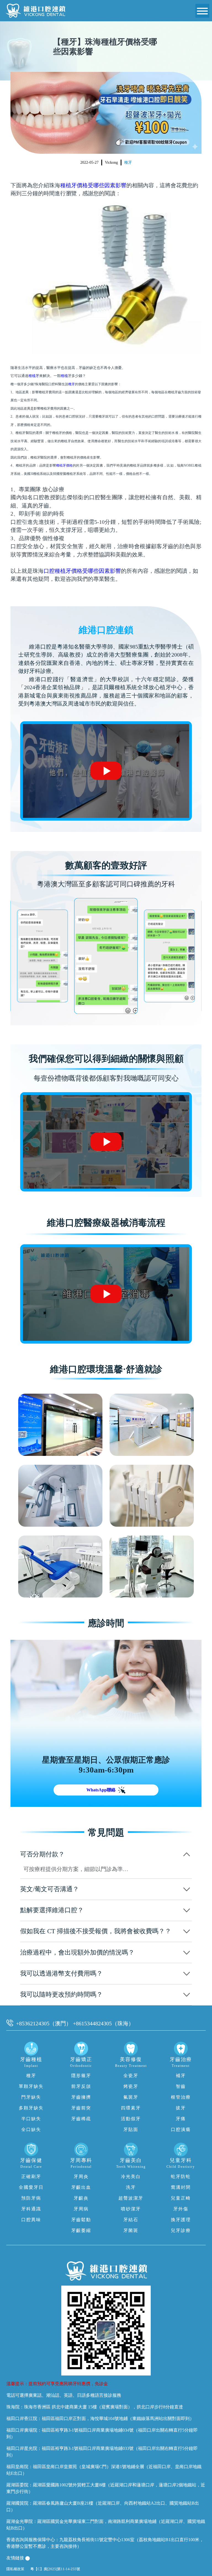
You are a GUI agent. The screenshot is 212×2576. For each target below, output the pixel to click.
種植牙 (34, 376)
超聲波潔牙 (131, 2198)
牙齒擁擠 (81, 2097)
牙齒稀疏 (81, 2119)
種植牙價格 (64, 465)
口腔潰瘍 (181, 2129)
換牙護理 (181, 2220)
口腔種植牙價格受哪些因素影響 (82, 571)
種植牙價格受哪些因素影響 (93, 185)
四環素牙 (131, 2108)
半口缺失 (31, 2119)
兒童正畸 (181, 2198)
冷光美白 (131, 2176)
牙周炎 (81, 2176)
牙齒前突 (81, 2108)
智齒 (181, 2086)
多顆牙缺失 (31, 2108)
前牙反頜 (81, 2086)
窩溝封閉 (181, 2187)
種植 (64, 376)
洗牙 (131, 2187)
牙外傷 (181, 2209)
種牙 (128, 162)
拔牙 (181, 2108)
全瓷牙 (131, 2076)
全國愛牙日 (31, 2187)
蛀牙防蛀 (181, 2176)
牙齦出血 (81, 2187)
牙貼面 (131, 2129)
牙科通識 (31, 2209)
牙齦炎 (81, 2198)
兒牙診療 (181, 2230)
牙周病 (81, 2209)
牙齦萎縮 (81, 2230)
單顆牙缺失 (31, 2086)
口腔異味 (31, 2220)
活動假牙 (131, 2119)
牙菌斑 (131, 2230)
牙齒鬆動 (81, 2220)
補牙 (181, 2076)
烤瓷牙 (131, 2086)
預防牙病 (31, 2198)
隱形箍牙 (81, 2076)
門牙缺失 (31, 2097)
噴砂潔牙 (131, 2209)
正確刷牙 (31, 2176)
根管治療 (181, 2097)
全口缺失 (31, 2129)
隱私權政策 (15, 2569)
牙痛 (181, 2119)
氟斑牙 (131, 2097)
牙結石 (131, 2220)
